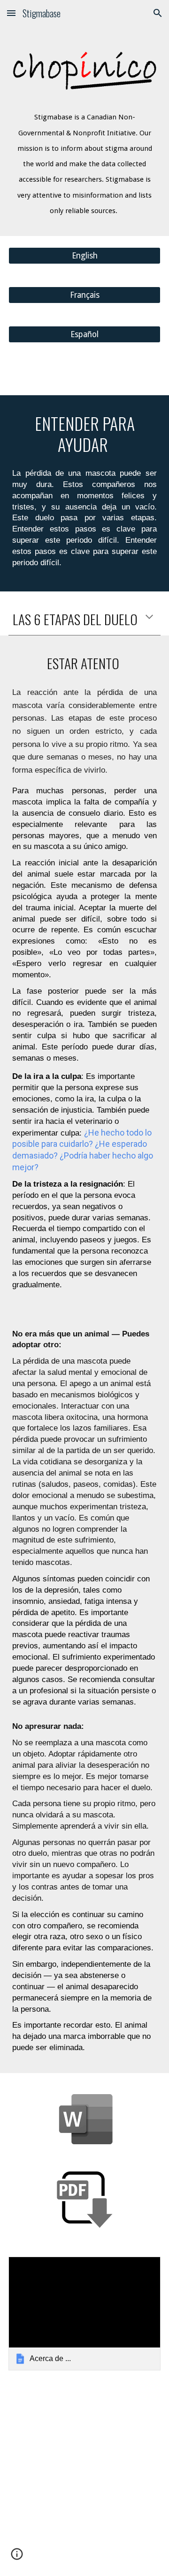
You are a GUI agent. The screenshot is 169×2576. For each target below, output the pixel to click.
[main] (84, 159)
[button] (11, 13)
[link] (84, 2314)
